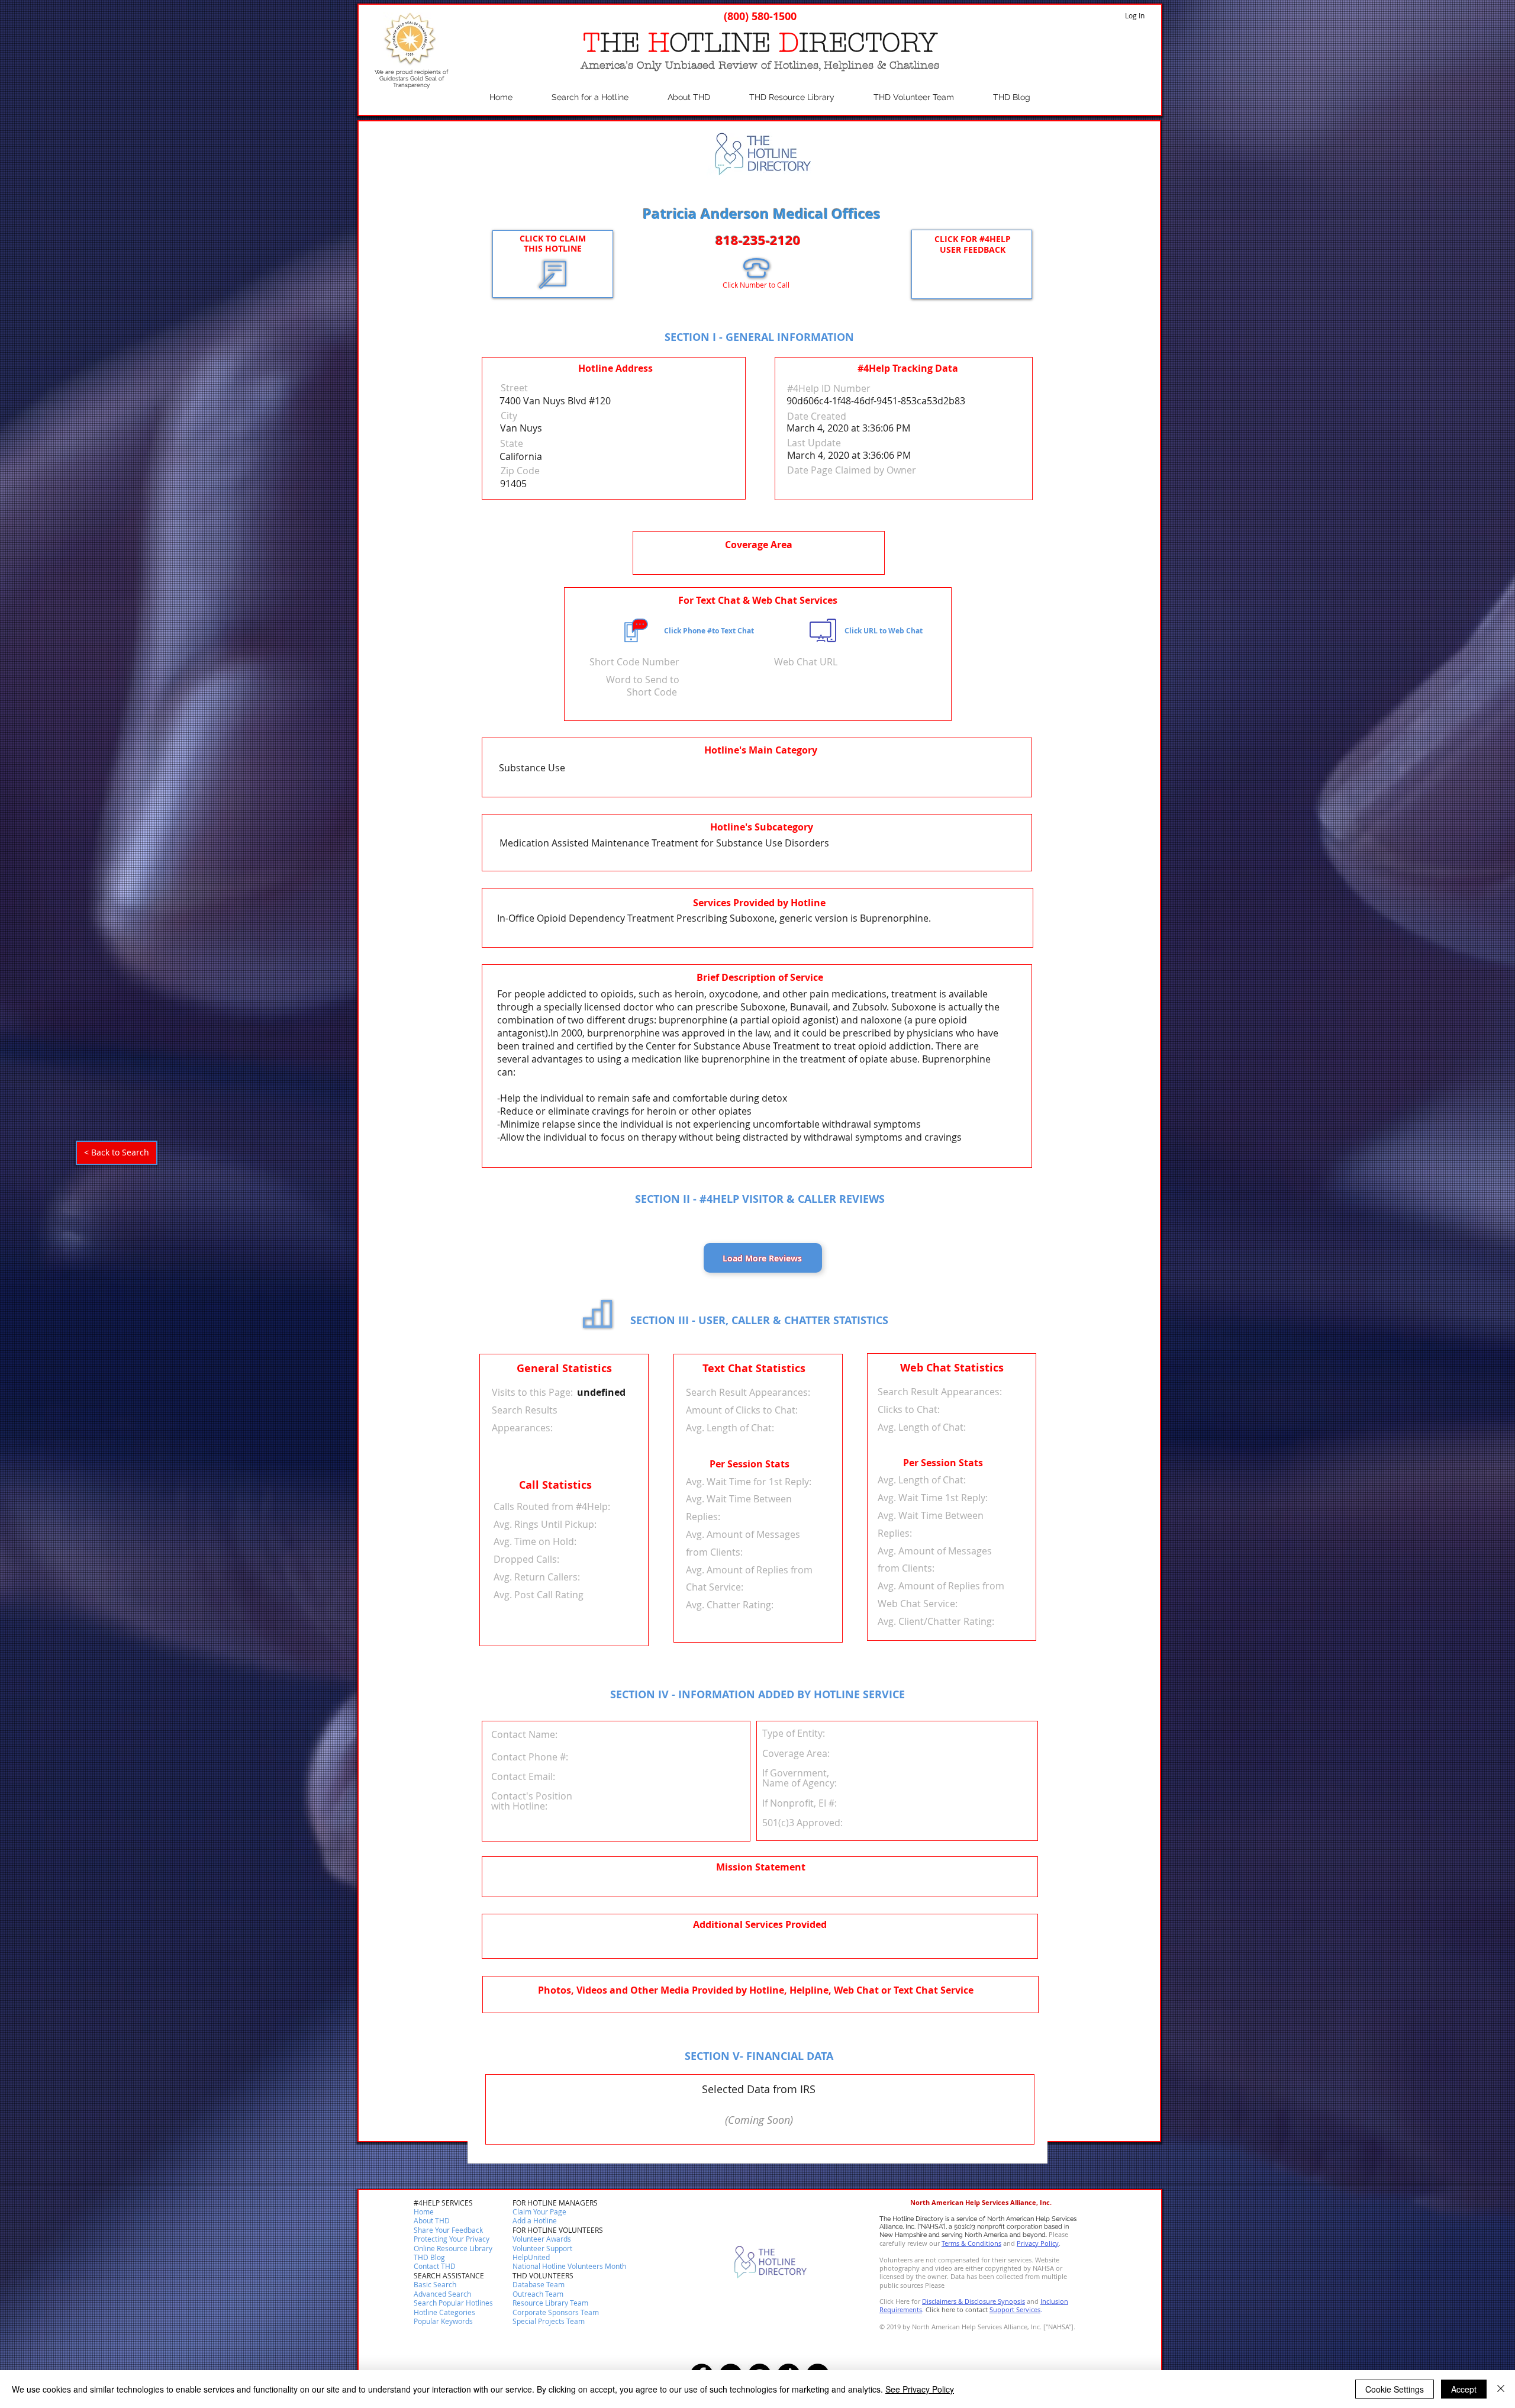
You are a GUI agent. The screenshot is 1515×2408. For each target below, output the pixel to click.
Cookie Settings (1395, 2389)
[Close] (1501, 2389)
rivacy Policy (1040, 2243)
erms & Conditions (973, 2243)
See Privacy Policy (920, 2389)
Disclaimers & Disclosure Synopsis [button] (974, 2301)
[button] (435, 2267)
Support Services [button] (1015, 2309)
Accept (1464, 2389)
